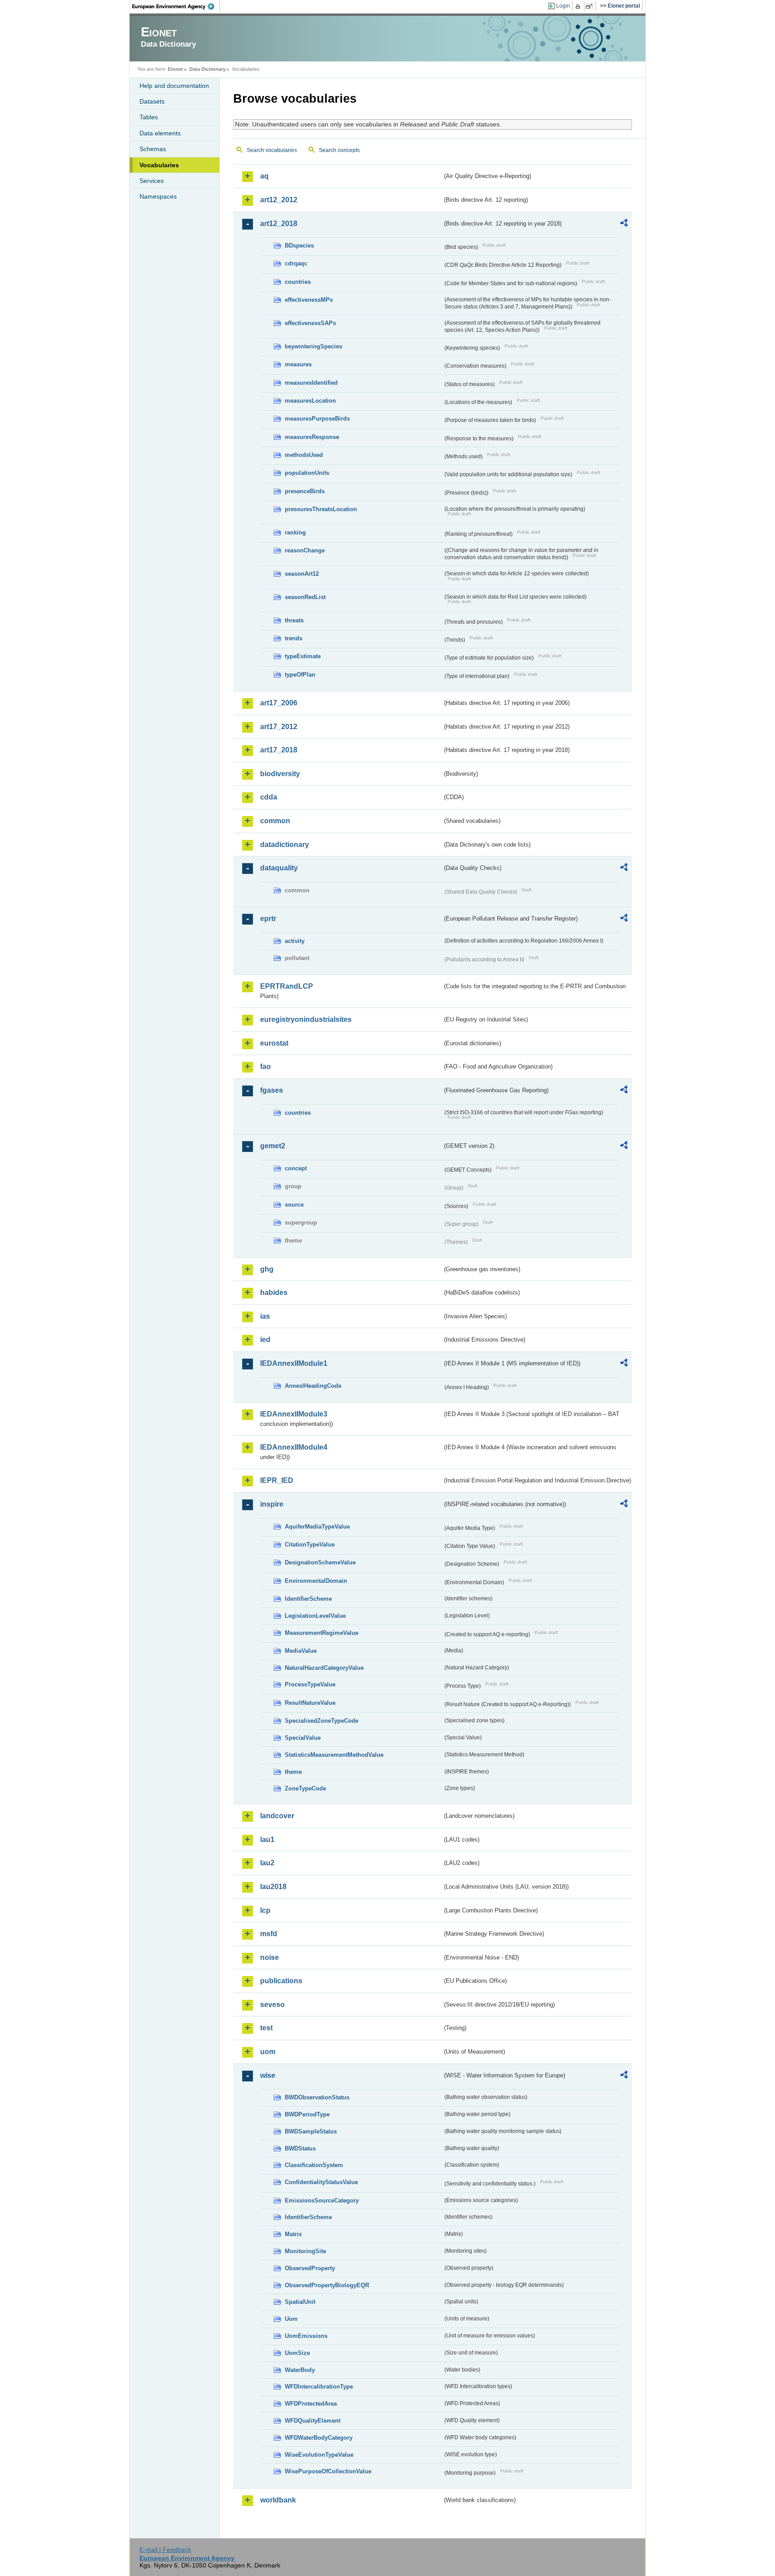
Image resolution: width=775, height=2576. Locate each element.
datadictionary (285, 845)
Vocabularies (159, 165)
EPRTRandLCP (287, 986)
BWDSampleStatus (311, 2131)
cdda (269, 797)
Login (563, 6)
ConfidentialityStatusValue (321, 2182)
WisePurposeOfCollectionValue (328, 2471)
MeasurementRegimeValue (322, 1633)
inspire (272, 1504)
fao (266, 1066)
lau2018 (273, 1887)
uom (268, 2052)
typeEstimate (303, 656)
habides (274, 1292)
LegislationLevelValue (315, 1616)
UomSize (297, 2353)
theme (293, 1772)
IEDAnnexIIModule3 (294, 1414)
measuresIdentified (311, 383)
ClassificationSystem (314, 2165)
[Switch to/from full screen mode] (591, 6)
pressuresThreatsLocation (321, 509)
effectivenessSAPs (310, 323)
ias (265, 1316)
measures (298, 364)
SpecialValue (303, 1738)
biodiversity (280, 774)
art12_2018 (279, 224)
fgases (272, 1090)
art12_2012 (279, 200)
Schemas (153, 149)
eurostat (274, 1043)
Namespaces (158, 196)
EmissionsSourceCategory (322, 2200)
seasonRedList (305, 597)
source (294, 1205)
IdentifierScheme (308, 1599)
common (275, 821)
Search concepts (339, 150)
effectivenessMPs (309, 300)
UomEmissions (306, 2336)
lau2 (267, 1863)
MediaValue (301, 1651)
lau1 (267, 1840)
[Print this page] (579, 6)
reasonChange (305, 550)
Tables (149, 117)
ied (265, 1340)
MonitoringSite (305, 2251)
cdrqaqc (296, 263)
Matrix (293, 2234)
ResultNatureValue (310, 1703)
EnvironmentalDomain (316, 1581)
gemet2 (273, 1146)
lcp (265, 1910)
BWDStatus (300, 2148)
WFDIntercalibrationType (319, 2387)
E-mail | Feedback (165, 2550)
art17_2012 (279, 727)
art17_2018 (279, 750)
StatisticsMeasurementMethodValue (334, 1755)
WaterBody (300, 2370)
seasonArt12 (302, 574)
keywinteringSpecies (313, 346)
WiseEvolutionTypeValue (319, 2455)
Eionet (175, 69)
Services (152, 181)
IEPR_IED (277, 1480)
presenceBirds (305, 491)
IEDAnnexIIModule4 (294, 1447)
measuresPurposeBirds (317, 419)
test (266, 2028)
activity (295, 941)
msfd (269, 1934)
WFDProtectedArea (311, 2404)
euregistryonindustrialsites (306, 1019)
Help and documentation (174, 86)
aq (264, 176)
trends (294, 638)
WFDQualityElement (313, 2421)
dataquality (279, 868)
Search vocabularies (272, 150)
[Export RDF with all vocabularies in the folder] (624, 224)
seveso (272, 2005)
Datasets (152, 101)
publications (281, 1981)
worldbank (278, 2500)
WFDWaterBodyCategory (319, 2438)
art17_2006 (279, 703)
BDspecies (299, 245)
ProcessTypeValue (310, 1684)
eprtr (268, 919)
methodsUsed (304, 455)
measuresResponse (312, 437)
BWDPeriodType (307, 2114)
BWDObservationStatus (317, 2097)
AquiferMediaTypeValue (317, 1527)
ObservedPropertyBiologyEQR (327, 2285)
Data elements (160, 133)
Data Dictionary (207, 69)
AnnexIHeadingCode (313, 1386)
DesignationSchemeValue (320, 1562)
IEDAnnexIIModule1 (294, 1363)
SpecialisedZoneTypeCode (322, 1721)
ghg (267, 1269)
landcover (277, 1816)
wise (268, 2075)
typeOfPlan (300, 675)
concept (296, 1168)
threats (294, 620)
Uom (291, 2319)
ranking (295, 532)
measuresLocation (310, 401)
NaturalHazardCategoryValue (324, 1668)
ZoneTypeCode (305, 1788)
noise (270, 1957)
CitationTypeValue (310, 1544)
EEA (176, 6)
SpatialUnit (300, 2302)
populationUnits (307, 473)
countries (298, 282)
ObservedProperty (310, 2268)
